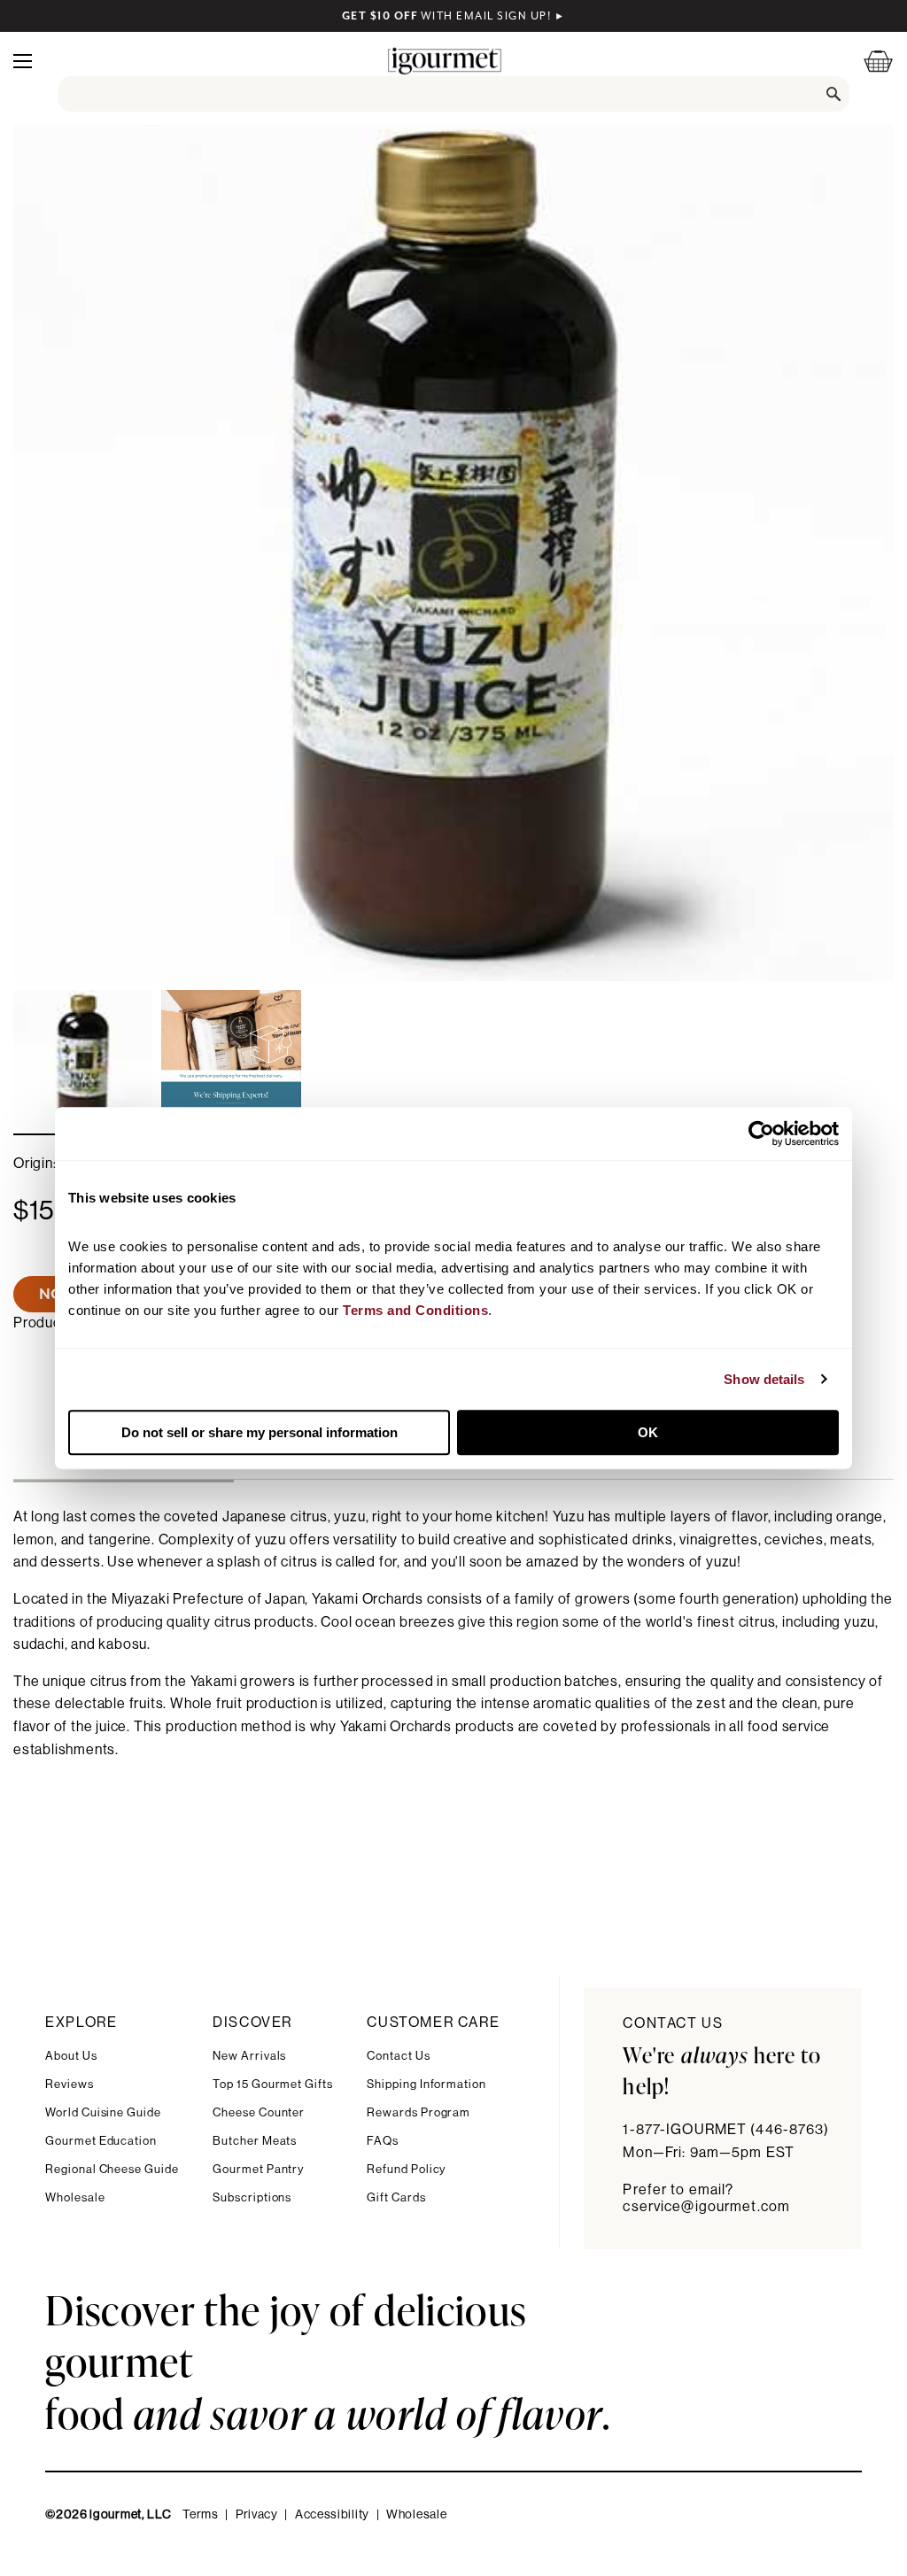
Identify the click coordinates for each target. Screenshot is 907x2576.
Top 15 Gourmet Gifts (273, 2084)
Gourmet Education (101, 2141)
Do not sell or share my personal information (260, 1432)
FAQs (383, 2141)
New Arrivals (249, 2056)
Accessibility (332, 2515)
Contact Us (398, 2056)
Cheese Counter (259, 2112)
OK (648, 1432)
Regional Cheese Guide (112, 2169)
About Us (71, 2056)
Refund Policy (406, 2169)
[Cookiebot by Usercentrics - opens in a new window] (761, 1133)
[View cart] (867, 61)
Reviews (70, 2084)
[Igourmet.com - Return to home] (445, 61)
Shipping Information (426, 2084)
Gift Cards (396, 2197)
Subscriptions (252, 2197)
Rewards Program (419, 2112)
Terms (201, 2515)
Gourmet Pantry (258, 2169)
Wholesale (75, 2197)
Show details (764, 1379)
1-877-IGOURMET (726, 2130)
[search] (454, 94)
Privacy (257, 2515)
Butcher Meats (255, 2141)
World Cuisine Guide (103, 2112)
